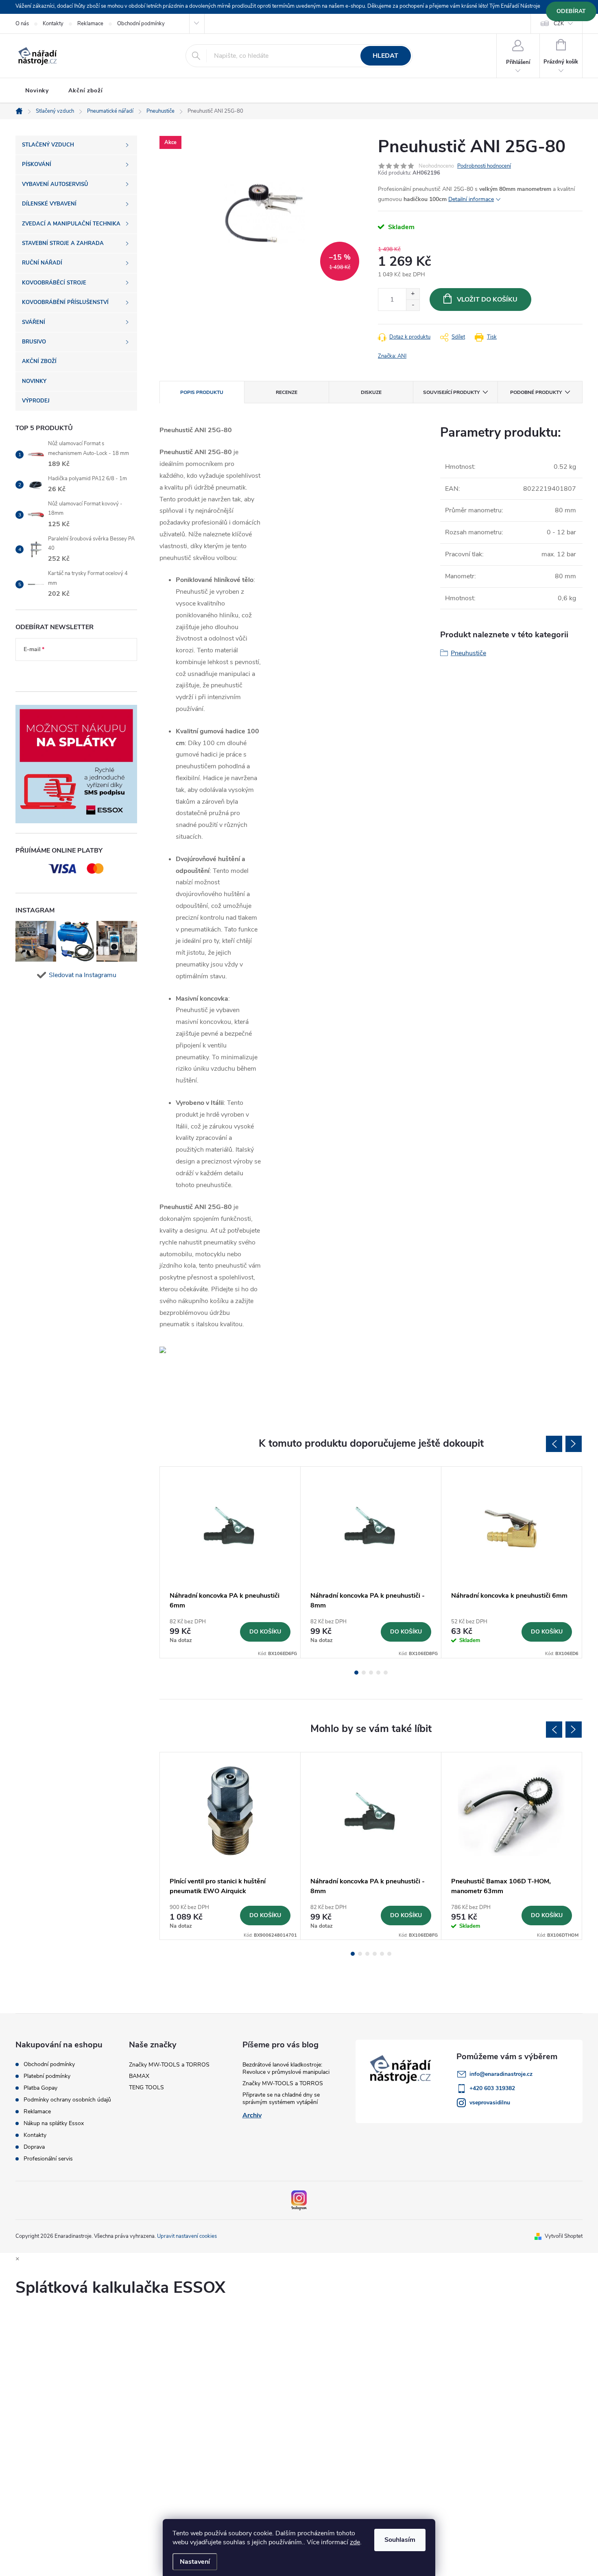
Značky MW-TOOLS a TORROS (169, 2065)
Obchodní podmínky (141, 24)
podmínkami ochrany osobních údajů (70, 674)
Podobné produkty (536, 392)
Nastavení (195, 2562)
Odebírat (571, 11)
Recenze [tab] (287, 392)
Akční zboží (86, 91)
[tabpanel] (230, 1562)
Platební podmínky (47, 2076)
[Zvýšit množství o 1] (413, 294)
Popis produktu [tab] (202, 392)
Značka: (392, 356)
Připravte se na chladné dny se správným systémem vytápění (281, 2098)
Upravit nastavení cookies (187, 2236)
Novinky (37, 91)
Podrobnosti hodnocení (484, 166)
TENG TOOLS (146, 2087)
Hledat (385, 56)
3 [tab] (371, 1673)
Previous (554, 1444)
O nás (22, 24)
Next (574, 1444)
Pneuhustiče (468, 653)
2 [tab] (364, 1673)
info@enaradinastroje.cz (501, 2074)
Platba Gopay (40, 2088)
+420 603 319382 (492, 2088)
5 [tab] (386, 1673)
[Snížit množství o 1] (413, 305)
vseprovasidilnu (490, 2103)
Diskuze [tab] (371, 392)
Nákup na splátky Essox (54, 2123)
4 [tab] (378, 1673)
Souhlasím (400, 2540)
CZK (559, 24)
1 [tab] (356, 1673)
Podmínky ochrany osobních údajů (67, 2100)
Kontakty (53, 24)
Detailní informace (471, 199)
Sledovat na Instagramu (83, 975)
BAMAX (139, 2076)
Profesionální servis (48, 2159)
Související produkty (451, 392)
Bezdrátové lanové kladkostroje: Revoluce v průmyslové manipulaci (286, 2068)
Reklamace (90, 24)
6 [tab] (389, 1954)
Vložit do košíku (487, 300)
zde (355, 2542)
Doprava (34, 2147)
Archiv (252, 2115)
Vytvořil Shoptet (564, 2236)
